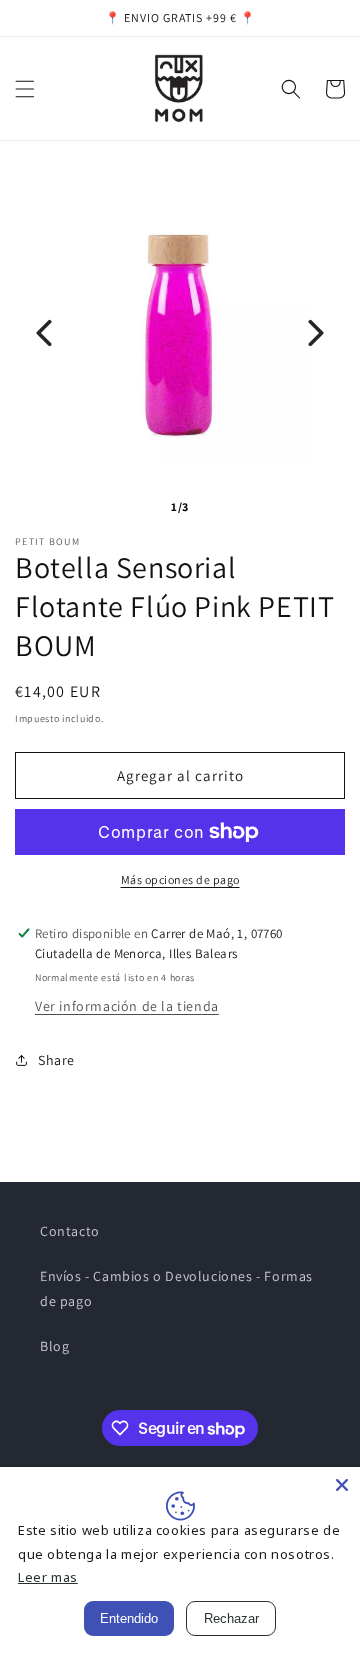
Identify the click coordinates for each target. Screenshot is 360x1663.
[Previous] (44, 333)
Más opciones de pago (180, 879)
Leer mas (48, 1577)
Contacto (70, 1231)
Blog (54, 1346)
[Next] (316, 333)
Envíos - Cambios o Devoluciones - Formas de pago (176, 1288)
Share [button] (56, 1060)
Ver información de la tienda (127, 1006)
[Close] (342, 1485)
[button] (25, 89)
